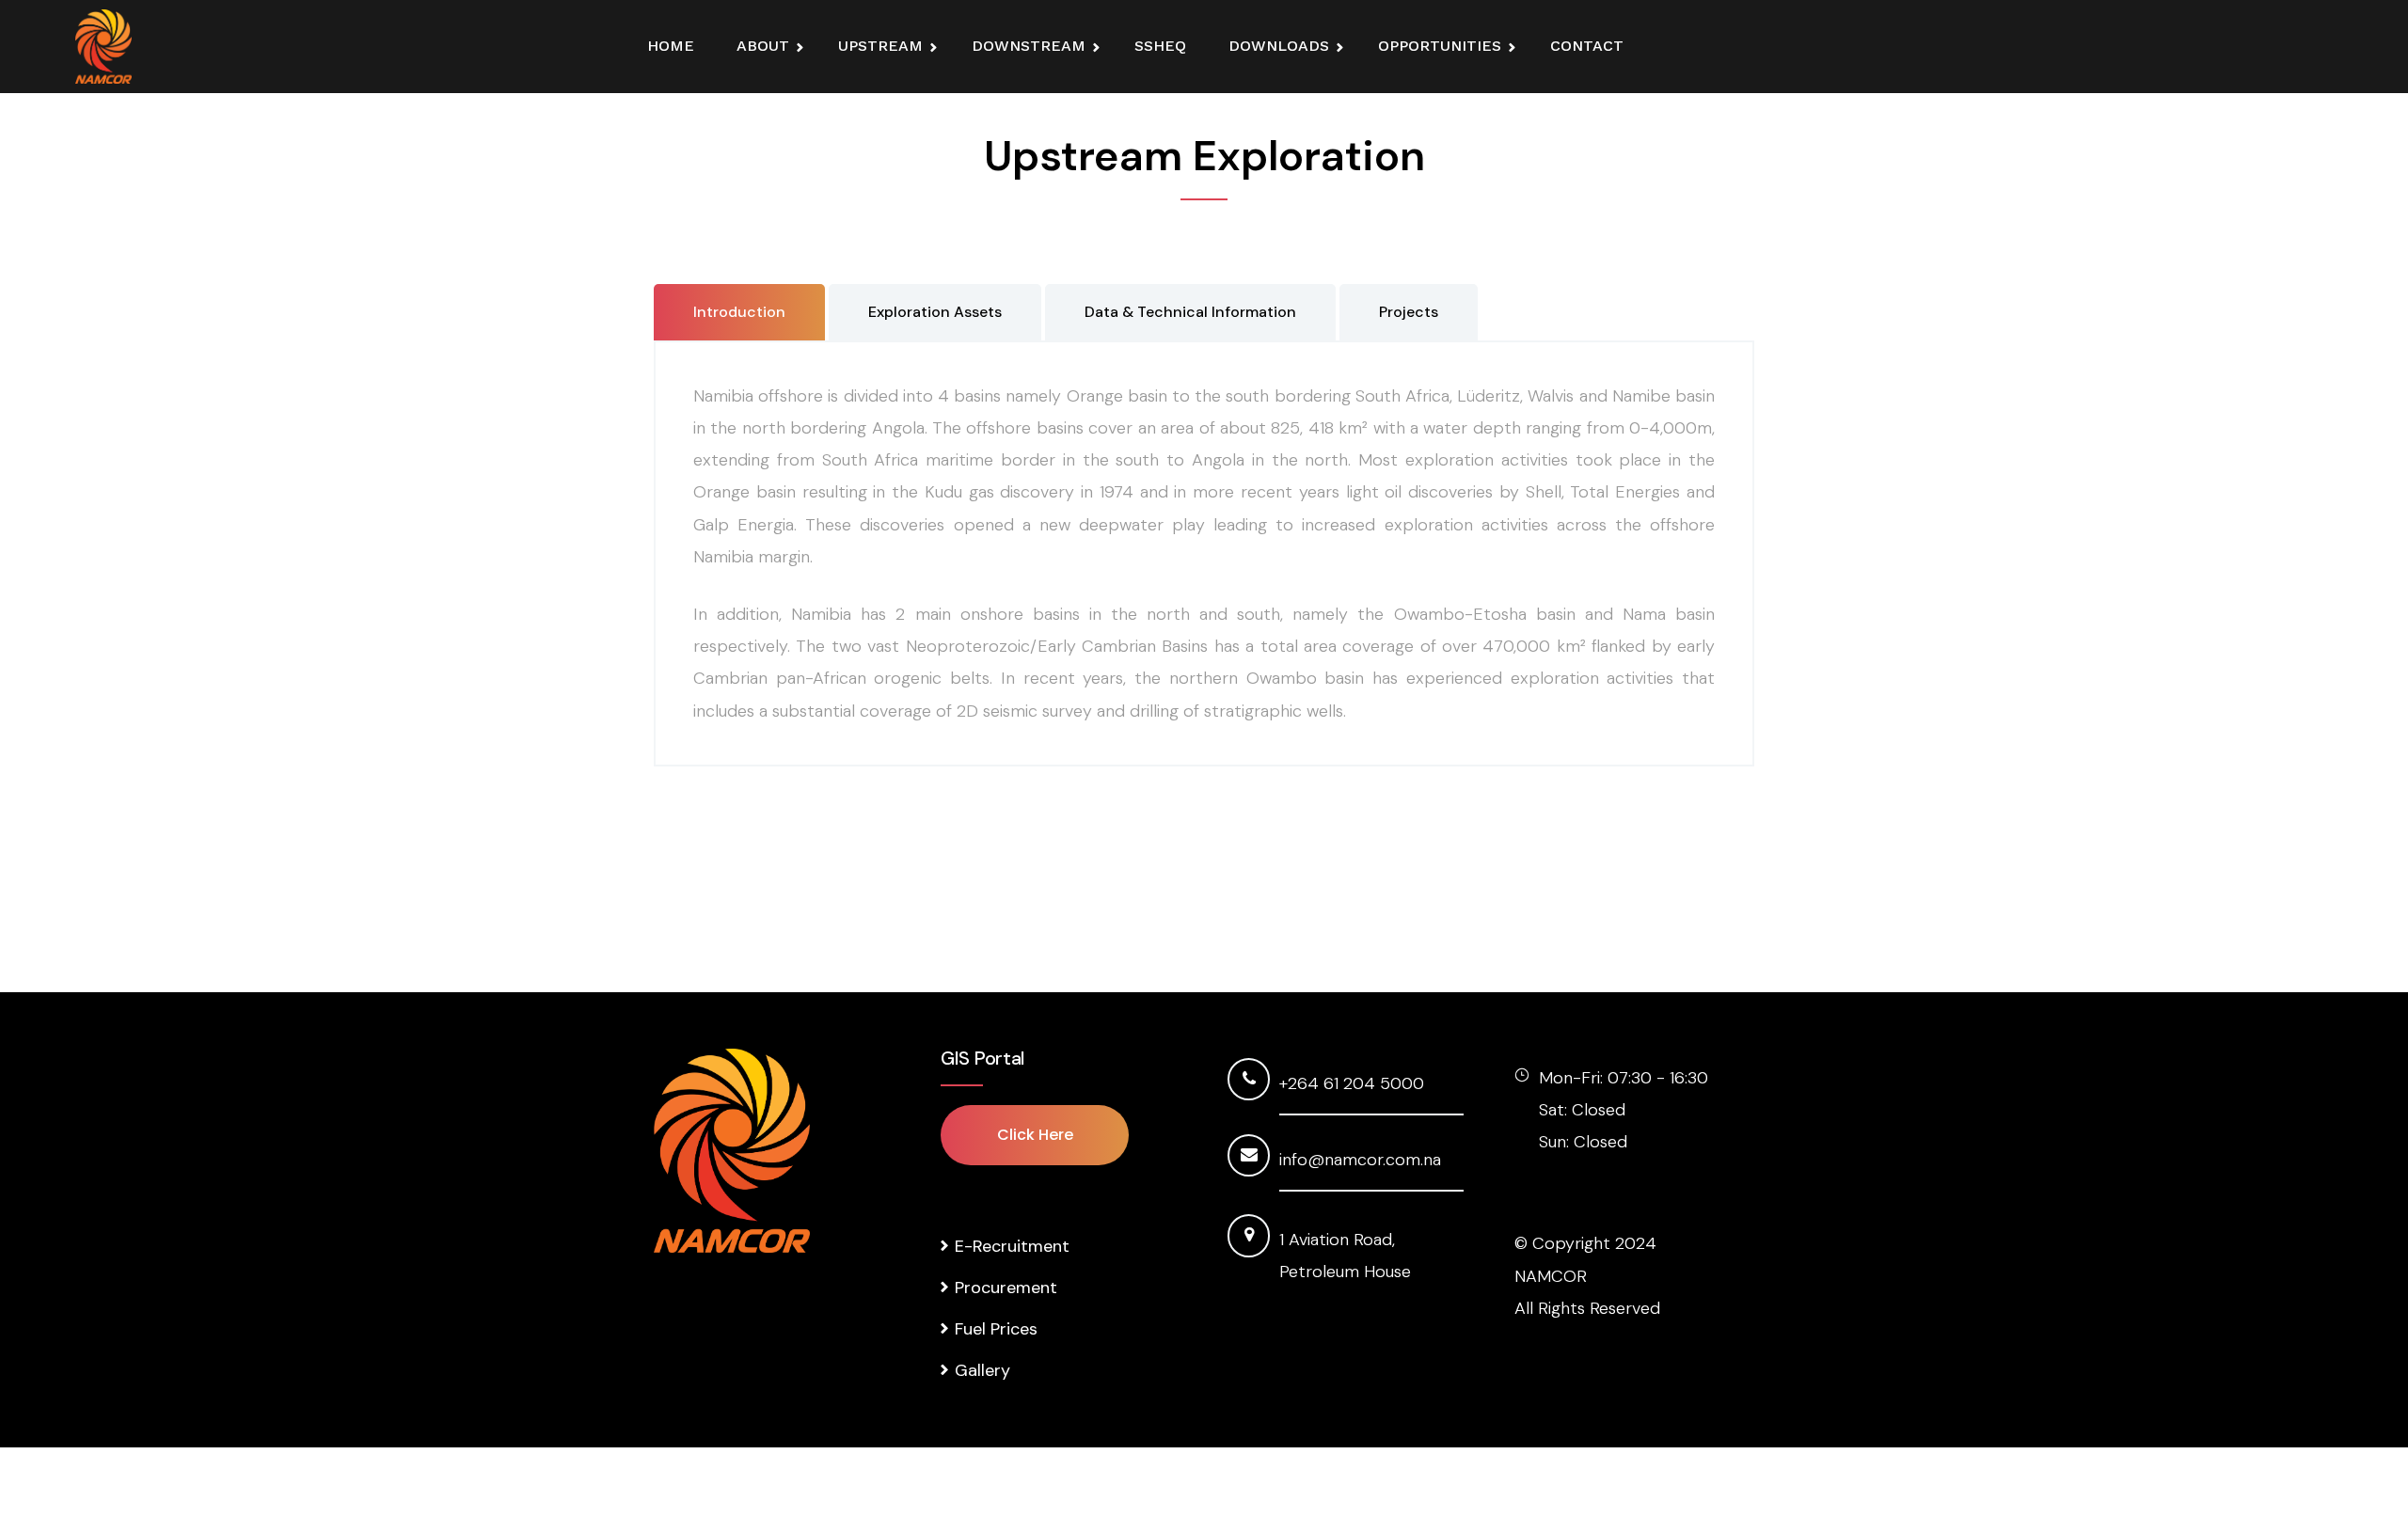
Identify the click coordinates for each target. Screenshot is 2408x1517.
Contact (1587, 46)
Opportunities (1440, 46)
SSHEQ (1160, 46)
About (763, 46)
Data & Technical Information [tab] (1190, 312)
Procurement (1006, 1288)
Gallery (982, 1370)
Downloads (1279, 46)
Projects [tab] (1409, 312)
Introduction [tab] (739, 312)
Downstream (1029, 46)
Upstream (880, 46)
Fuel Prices (996, 1329)
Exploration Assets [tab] (935, 312)
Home (671, 46)
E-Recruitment (1012, 1246)
